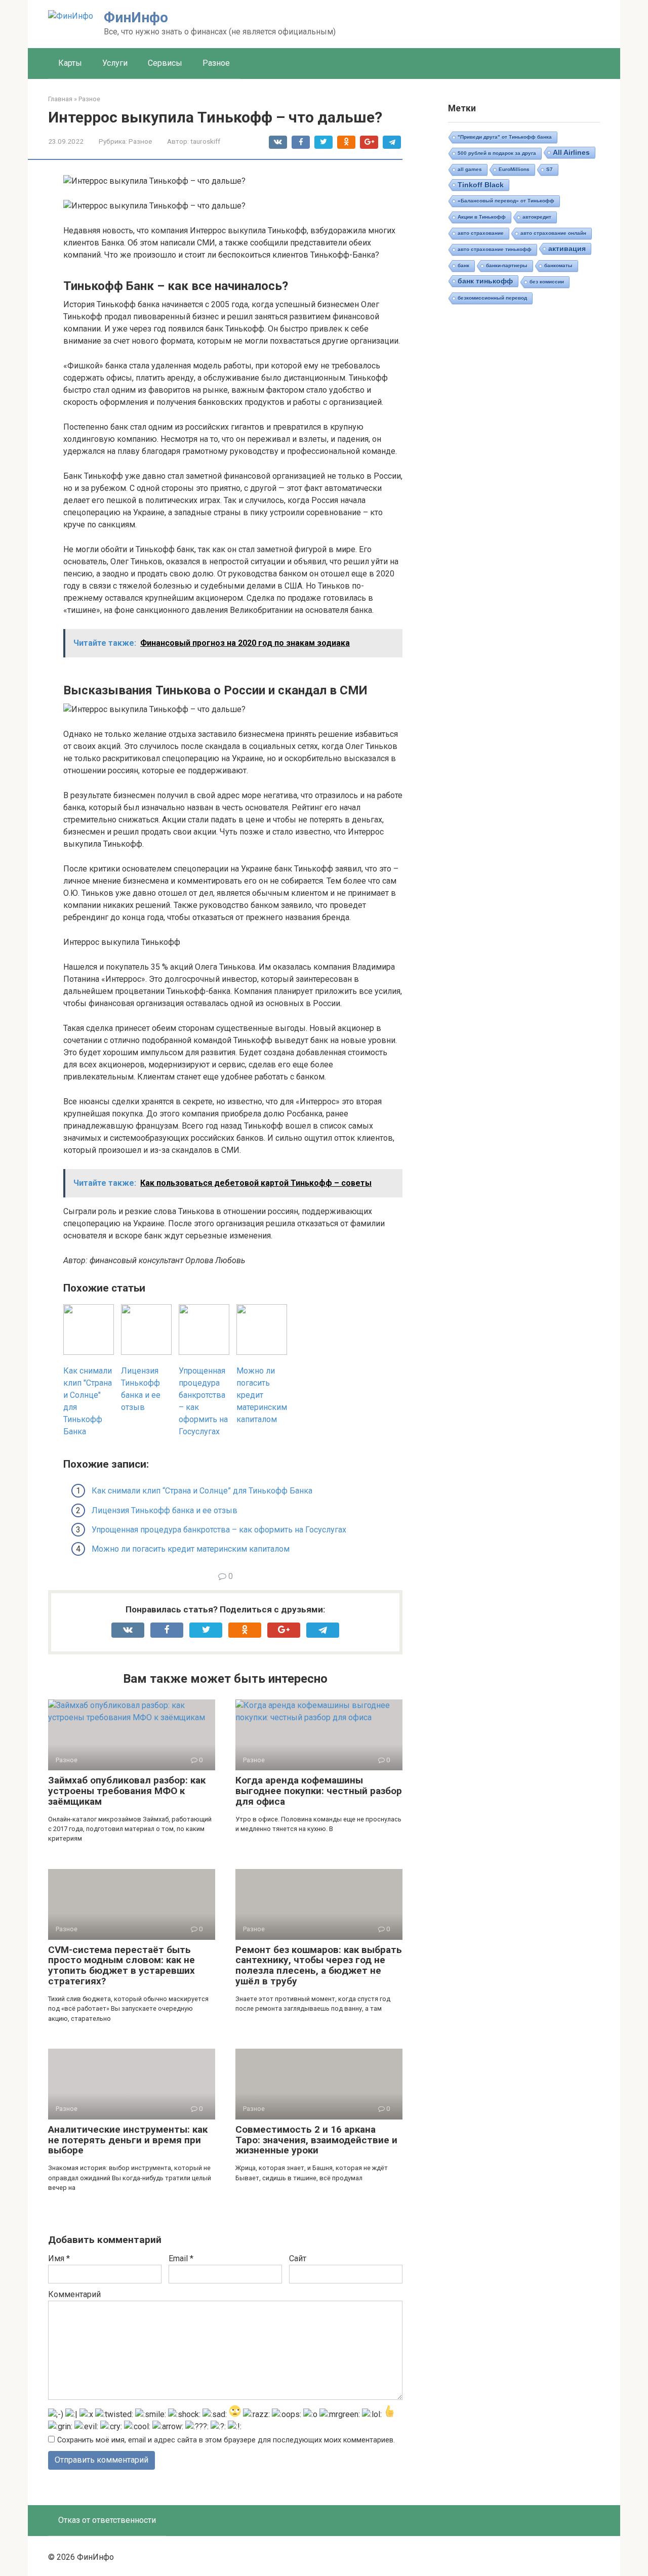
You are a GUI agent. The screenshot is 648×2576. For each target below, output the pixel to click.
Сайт (298, 2258)
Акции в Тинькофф (482, 217)
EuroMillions (514, 169)
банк (463, 265)
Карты (70, 63)
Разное (216, 63)
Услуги (115, 63)
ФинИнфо (136, 17)
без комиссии (547, 282)
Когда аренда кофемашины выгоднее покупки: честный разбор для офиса (319, 1791)
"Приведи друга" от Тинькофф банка (505, 137)
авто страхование (481, 233)
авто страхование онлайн (553, 233)
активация (567, 248)
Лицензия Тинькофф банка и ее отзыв (165, 1510)
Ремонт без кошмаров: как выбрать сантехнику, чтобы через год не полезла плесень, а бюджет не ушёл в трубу (319, 1966)
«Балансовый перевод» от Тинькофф (506, 201)
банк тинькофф (485, 281)
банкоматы (558, 265)
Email (181, 2258)
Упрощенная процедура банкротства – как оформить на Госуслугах (219, 1530)
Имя (59, 2258)
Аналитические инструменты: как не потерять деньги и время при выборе (128, 2140)
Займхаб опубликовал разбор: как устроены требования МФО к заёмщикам (127, 1791)
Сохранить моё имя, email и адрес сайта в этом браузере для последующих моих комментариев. (226, 2440)
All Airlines (571, 152)
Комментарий (74, 2294)
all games (470, 169)
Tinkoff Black (481, 185)
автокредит (537, 217)
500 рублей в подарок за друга (497, 153)
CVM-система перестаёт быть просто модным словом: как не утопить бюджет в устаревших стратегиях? (121, 1966)
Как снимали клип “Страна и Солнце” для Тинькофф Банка (202, 1491)
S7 (550, 169)
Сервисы (165, 63)
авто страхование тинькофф (495, 249)
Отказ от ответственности (107, 2520)
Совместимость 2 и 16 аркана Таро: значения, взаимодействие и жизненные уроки (316, 2140)
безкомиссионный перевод (492, 298)
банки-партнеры (507, 265)
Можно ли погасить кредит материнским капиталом (191, 1549)
